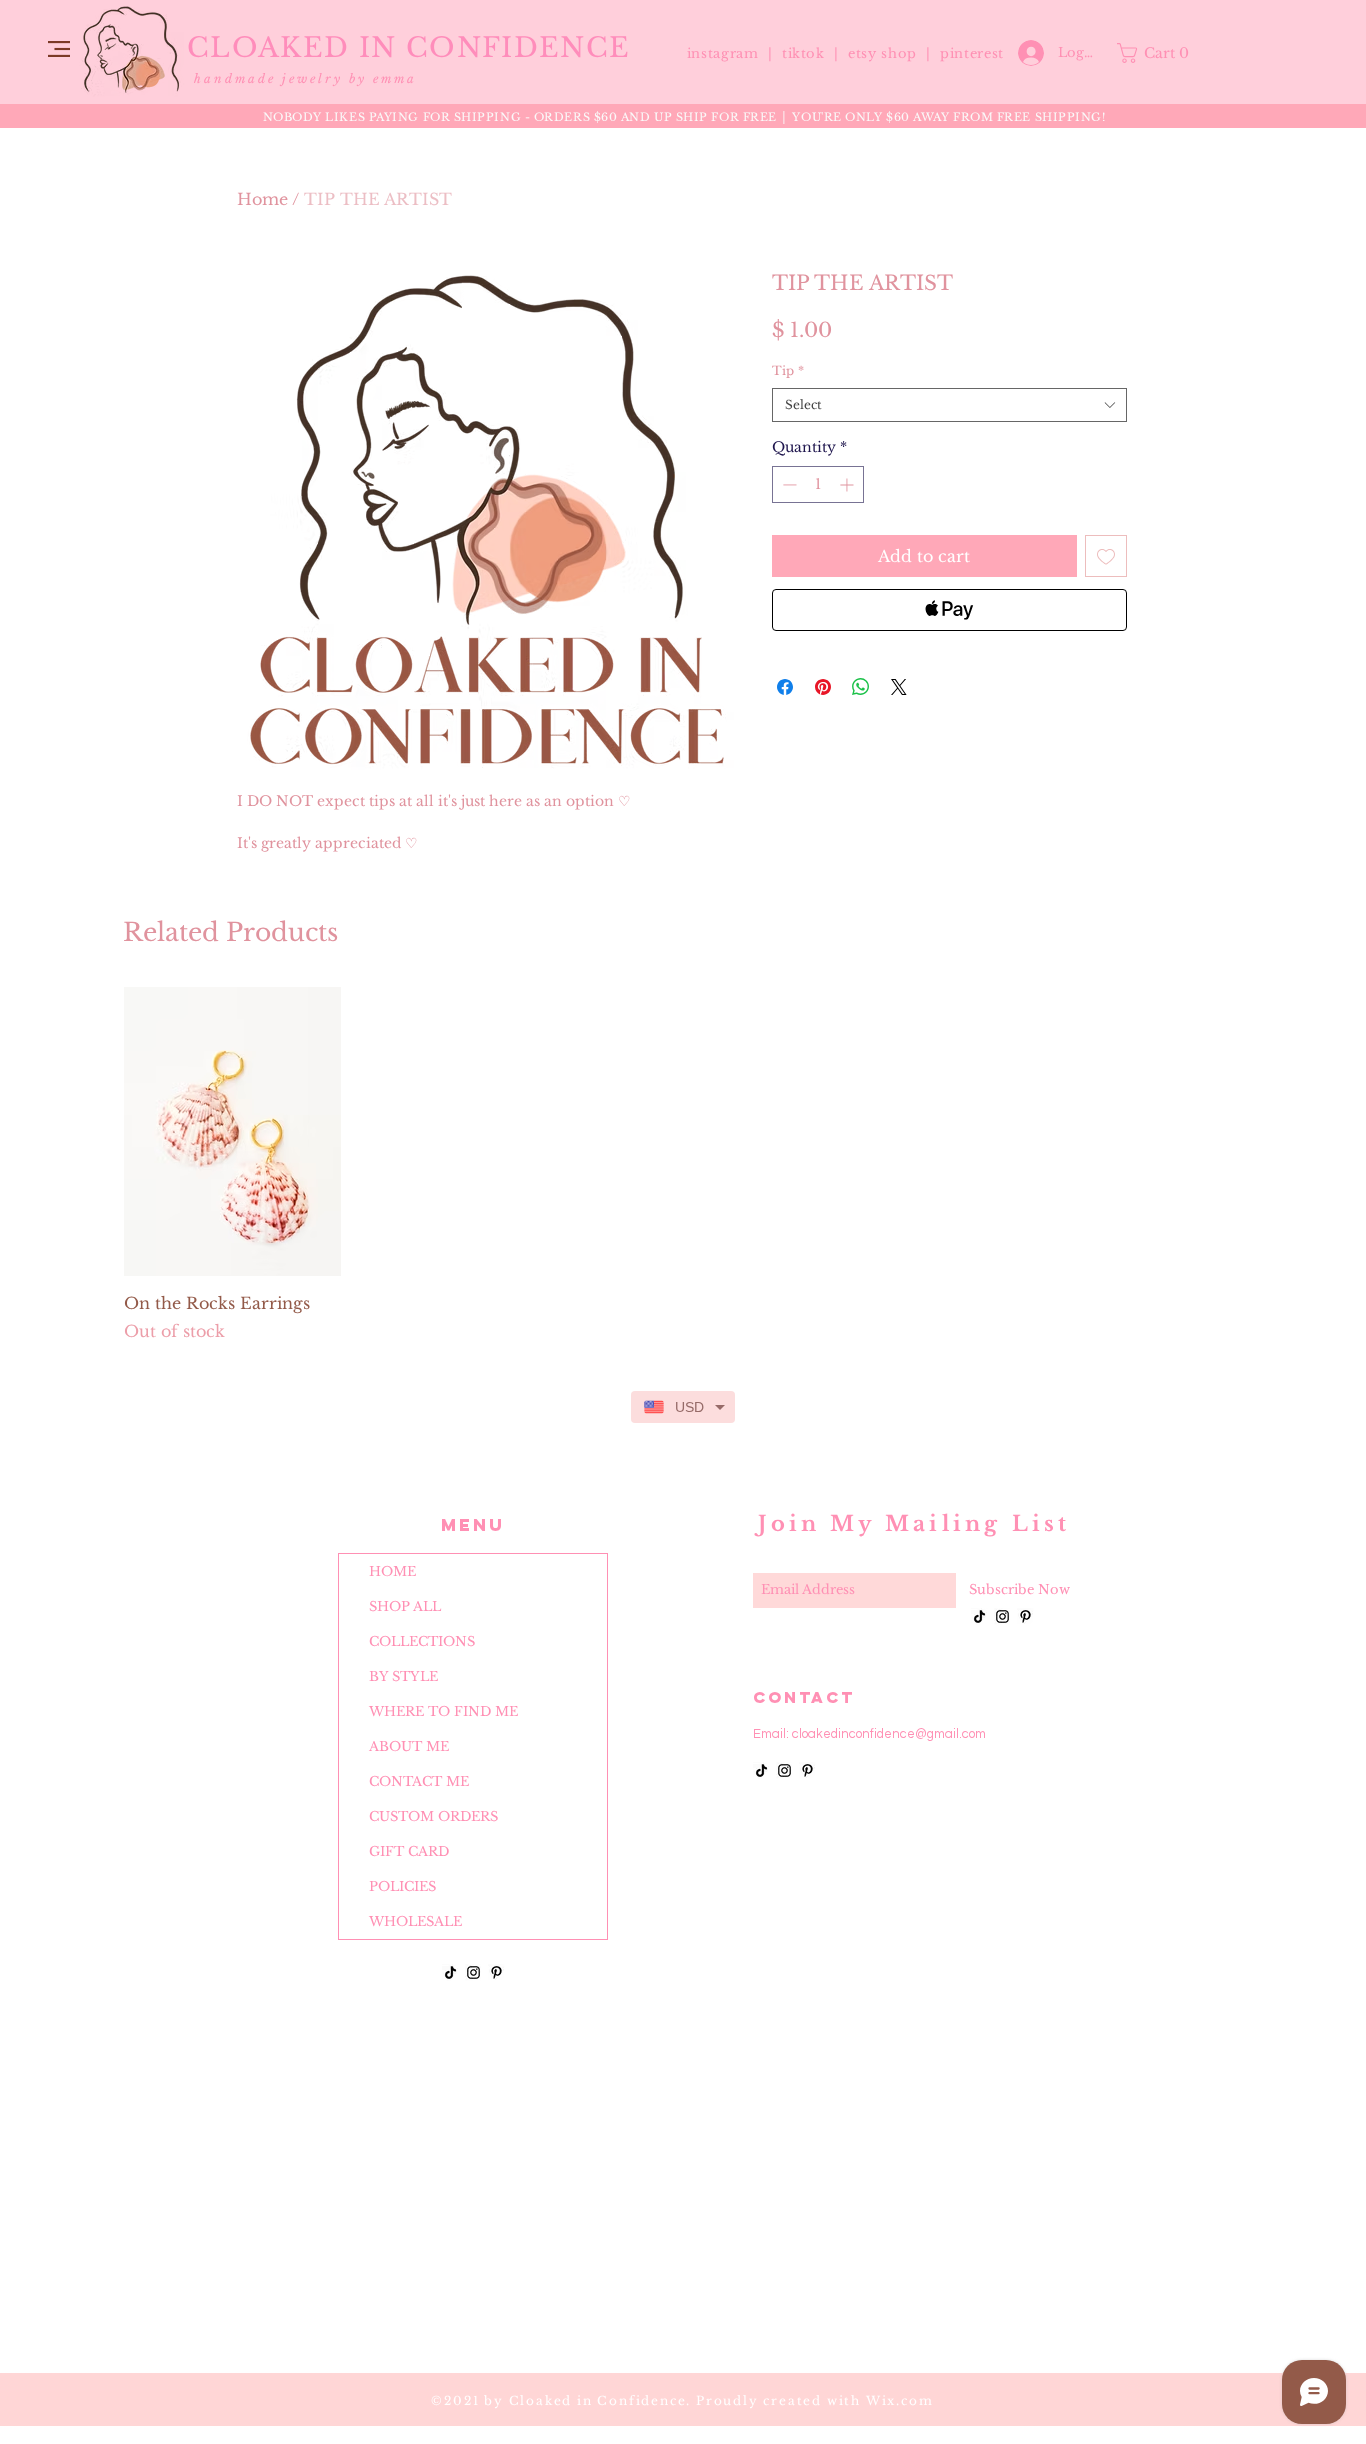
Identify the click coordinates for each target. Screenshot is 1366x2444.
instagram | (732, 53)
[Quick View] (232, 1132)
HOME (392, 1571)
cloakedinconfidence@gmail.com (889, 1734)
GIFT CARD (409, 1851)
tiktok (806, 53)
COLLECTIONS (422, 1641)
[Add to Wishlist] (1106, 556)
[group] (683, 1165)
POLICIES (402, 1886)
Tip (788, 370)
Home (262, 199)
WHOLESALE (415, 1921)
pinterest (972, 53)
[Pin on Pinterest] (823, 687)
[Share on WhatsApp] (861, 687)
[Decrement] (787, 484)
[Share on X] (899, 687)
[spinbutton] (818, 484)
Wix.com (900, 2400)
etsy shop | (894, 53)
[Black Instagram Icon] (473, 1972)
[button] (59, 49)
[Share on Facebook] (785, 687)
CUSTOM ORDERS (433, 1816)
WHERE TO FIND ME (443, 1711)
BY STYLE (403, 1676)
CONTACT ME (419, 1781)
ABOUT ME (409, 1746)
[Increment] (848, 484)
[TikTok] (450, 1972)
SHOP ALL (405, 1606)
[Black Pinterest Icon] (496, 1972)
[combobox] (949, 405)
